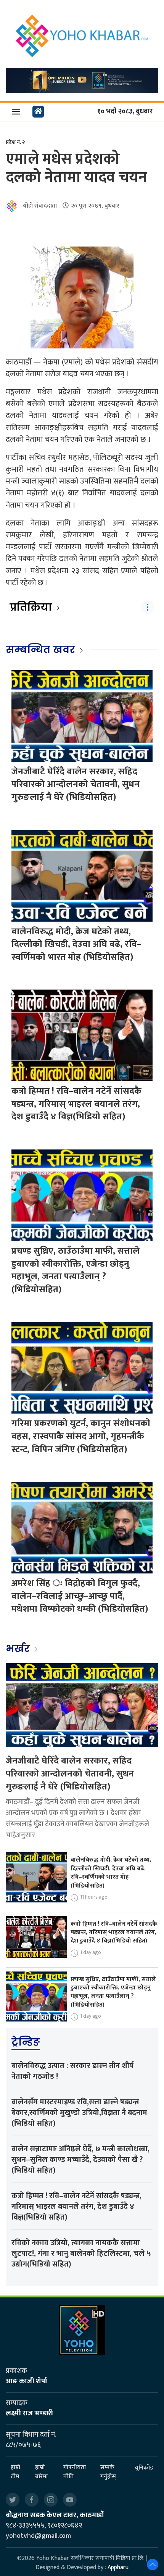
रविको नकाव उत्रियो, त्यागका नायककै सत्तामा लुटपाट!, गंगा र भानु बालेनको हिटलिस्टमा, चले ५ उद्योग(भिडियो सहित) (81, 2254)
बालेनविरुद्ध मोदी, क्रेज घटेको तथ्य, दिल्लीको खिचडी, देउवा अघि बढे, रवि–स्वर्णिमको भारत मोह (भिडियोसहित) (76, 944)
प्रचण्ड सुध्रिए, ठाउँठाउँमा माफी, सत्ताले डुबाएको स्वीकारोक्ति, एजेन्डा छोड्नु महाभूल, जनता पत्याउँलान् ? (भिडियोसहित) (76, 1270)
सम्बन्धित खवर (40, 650)
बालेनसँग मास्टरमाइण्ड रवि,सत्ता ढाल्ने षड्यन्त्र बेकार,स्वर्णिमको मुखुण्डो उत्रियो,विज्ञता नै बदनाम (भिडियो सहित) (79, 2113)
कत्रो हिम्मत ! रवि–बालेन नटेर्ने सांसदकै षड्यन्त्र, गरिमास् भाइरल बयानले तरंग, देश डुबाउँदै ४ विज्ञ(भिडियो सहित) (76, 1104)
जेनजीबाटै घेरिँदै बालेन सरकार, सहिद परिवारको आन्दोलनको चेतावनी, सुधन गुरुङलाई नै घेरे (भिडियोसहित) (76, 784)
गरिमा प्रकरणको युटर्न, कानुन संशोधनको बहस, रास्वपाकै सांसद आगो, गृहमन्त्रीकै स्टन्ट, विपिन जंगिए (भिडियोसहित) (81, 1436)
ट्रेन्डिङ (26, 2042)
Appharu (118, 2567)
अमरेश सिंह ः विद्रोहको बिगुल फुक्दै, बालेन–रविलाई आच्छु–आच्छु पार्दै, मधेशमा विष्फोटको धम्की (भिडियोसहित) (80, 1596)
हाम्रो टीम (15, 2472)
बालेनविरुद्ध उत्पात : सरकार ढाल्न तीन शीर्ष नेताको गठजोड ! (72, 2071)
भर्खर (19, 1649)
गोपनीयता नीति (75, 2472)
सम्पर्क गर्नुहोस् (108, 2472)
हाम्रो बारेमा (41, 2472)
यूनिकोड (144, 2468)
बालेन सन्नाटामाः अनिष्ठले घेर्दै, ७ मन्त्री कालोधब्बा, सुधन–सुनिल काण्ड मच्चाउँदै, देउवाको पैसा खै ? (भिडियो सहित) (80, 2160)
